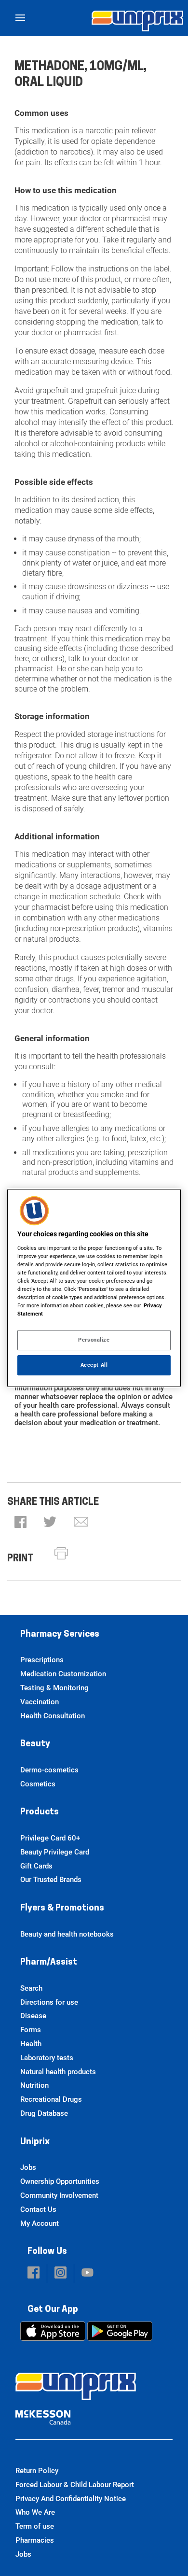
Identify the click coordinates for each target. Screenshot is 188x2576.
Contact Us (38, 2209)
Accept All (94, 1365)
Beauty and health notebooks (67, 1934)
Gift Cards (36, 1866)
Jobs (28, 2167)
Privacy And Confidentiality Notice (71, 2499)
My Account (40, 2223)
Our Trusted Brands (51, 1880)
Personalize (94, 1340)
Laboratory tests (47, 2058)
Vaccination (40, 1702)
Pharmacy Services (60, 1635)
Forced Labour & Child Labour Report (75, 2485)
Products (40, 1812)
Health (31, 2044)
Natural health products (58, 2072)
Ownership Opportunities (60, 2181)
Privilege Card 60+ (50, 1838)
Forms (31, 2030)
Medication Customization (63, 1674)
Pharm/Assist (49, 1963)
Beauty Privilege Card (55, 1852)
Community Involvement (59, 2195)
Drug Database (44, 2113)
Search (31, 1988)
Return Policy (37, 2471)
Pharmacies (35, 2540)
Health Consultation (53, 1716)
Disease (33, 2016)
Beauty (35, 1744)
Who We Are (35, 2512)
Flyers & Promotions (62, 1909)
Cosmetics (38, 1784)
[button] (20, 1523)
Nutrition (34, 2085)
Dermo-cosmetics (49, 1770)
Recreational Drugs (51, 2099)
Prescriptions (42, 1660)
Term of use (35, 2526)
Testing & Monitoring (54, 1688)
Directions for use (49, 2002)
